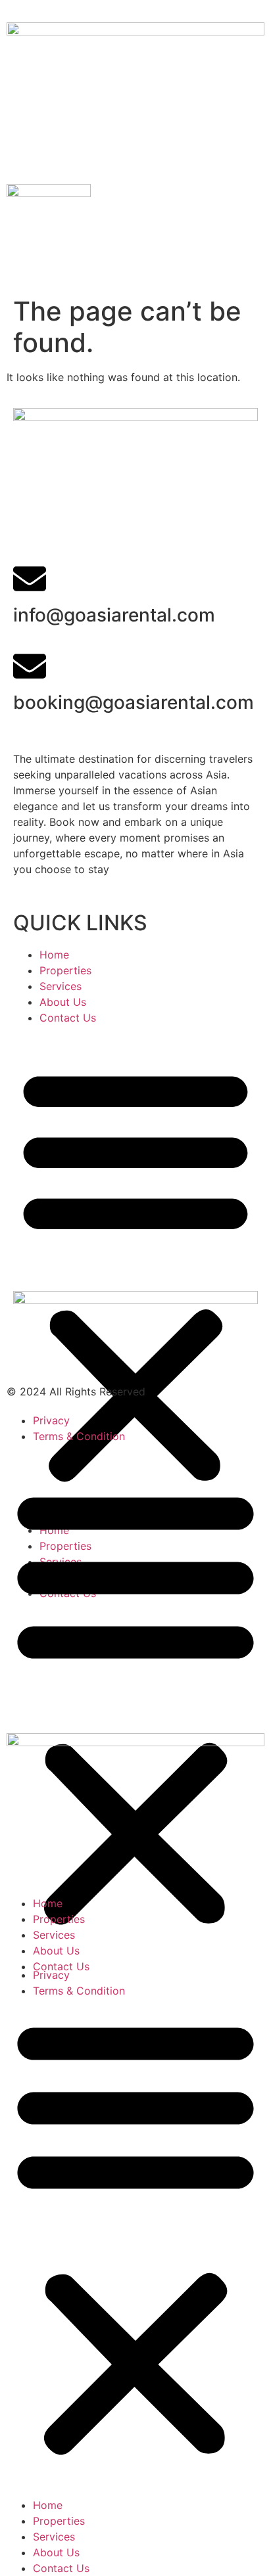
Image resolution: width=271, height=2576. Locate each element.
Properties (65, 970)
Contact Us (68, 1018)
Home (54, 955)
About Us (63, 1002)
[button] (135, 1274)
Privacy (51, 1420)
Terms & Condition (79, 1436)
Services (61, 986)
